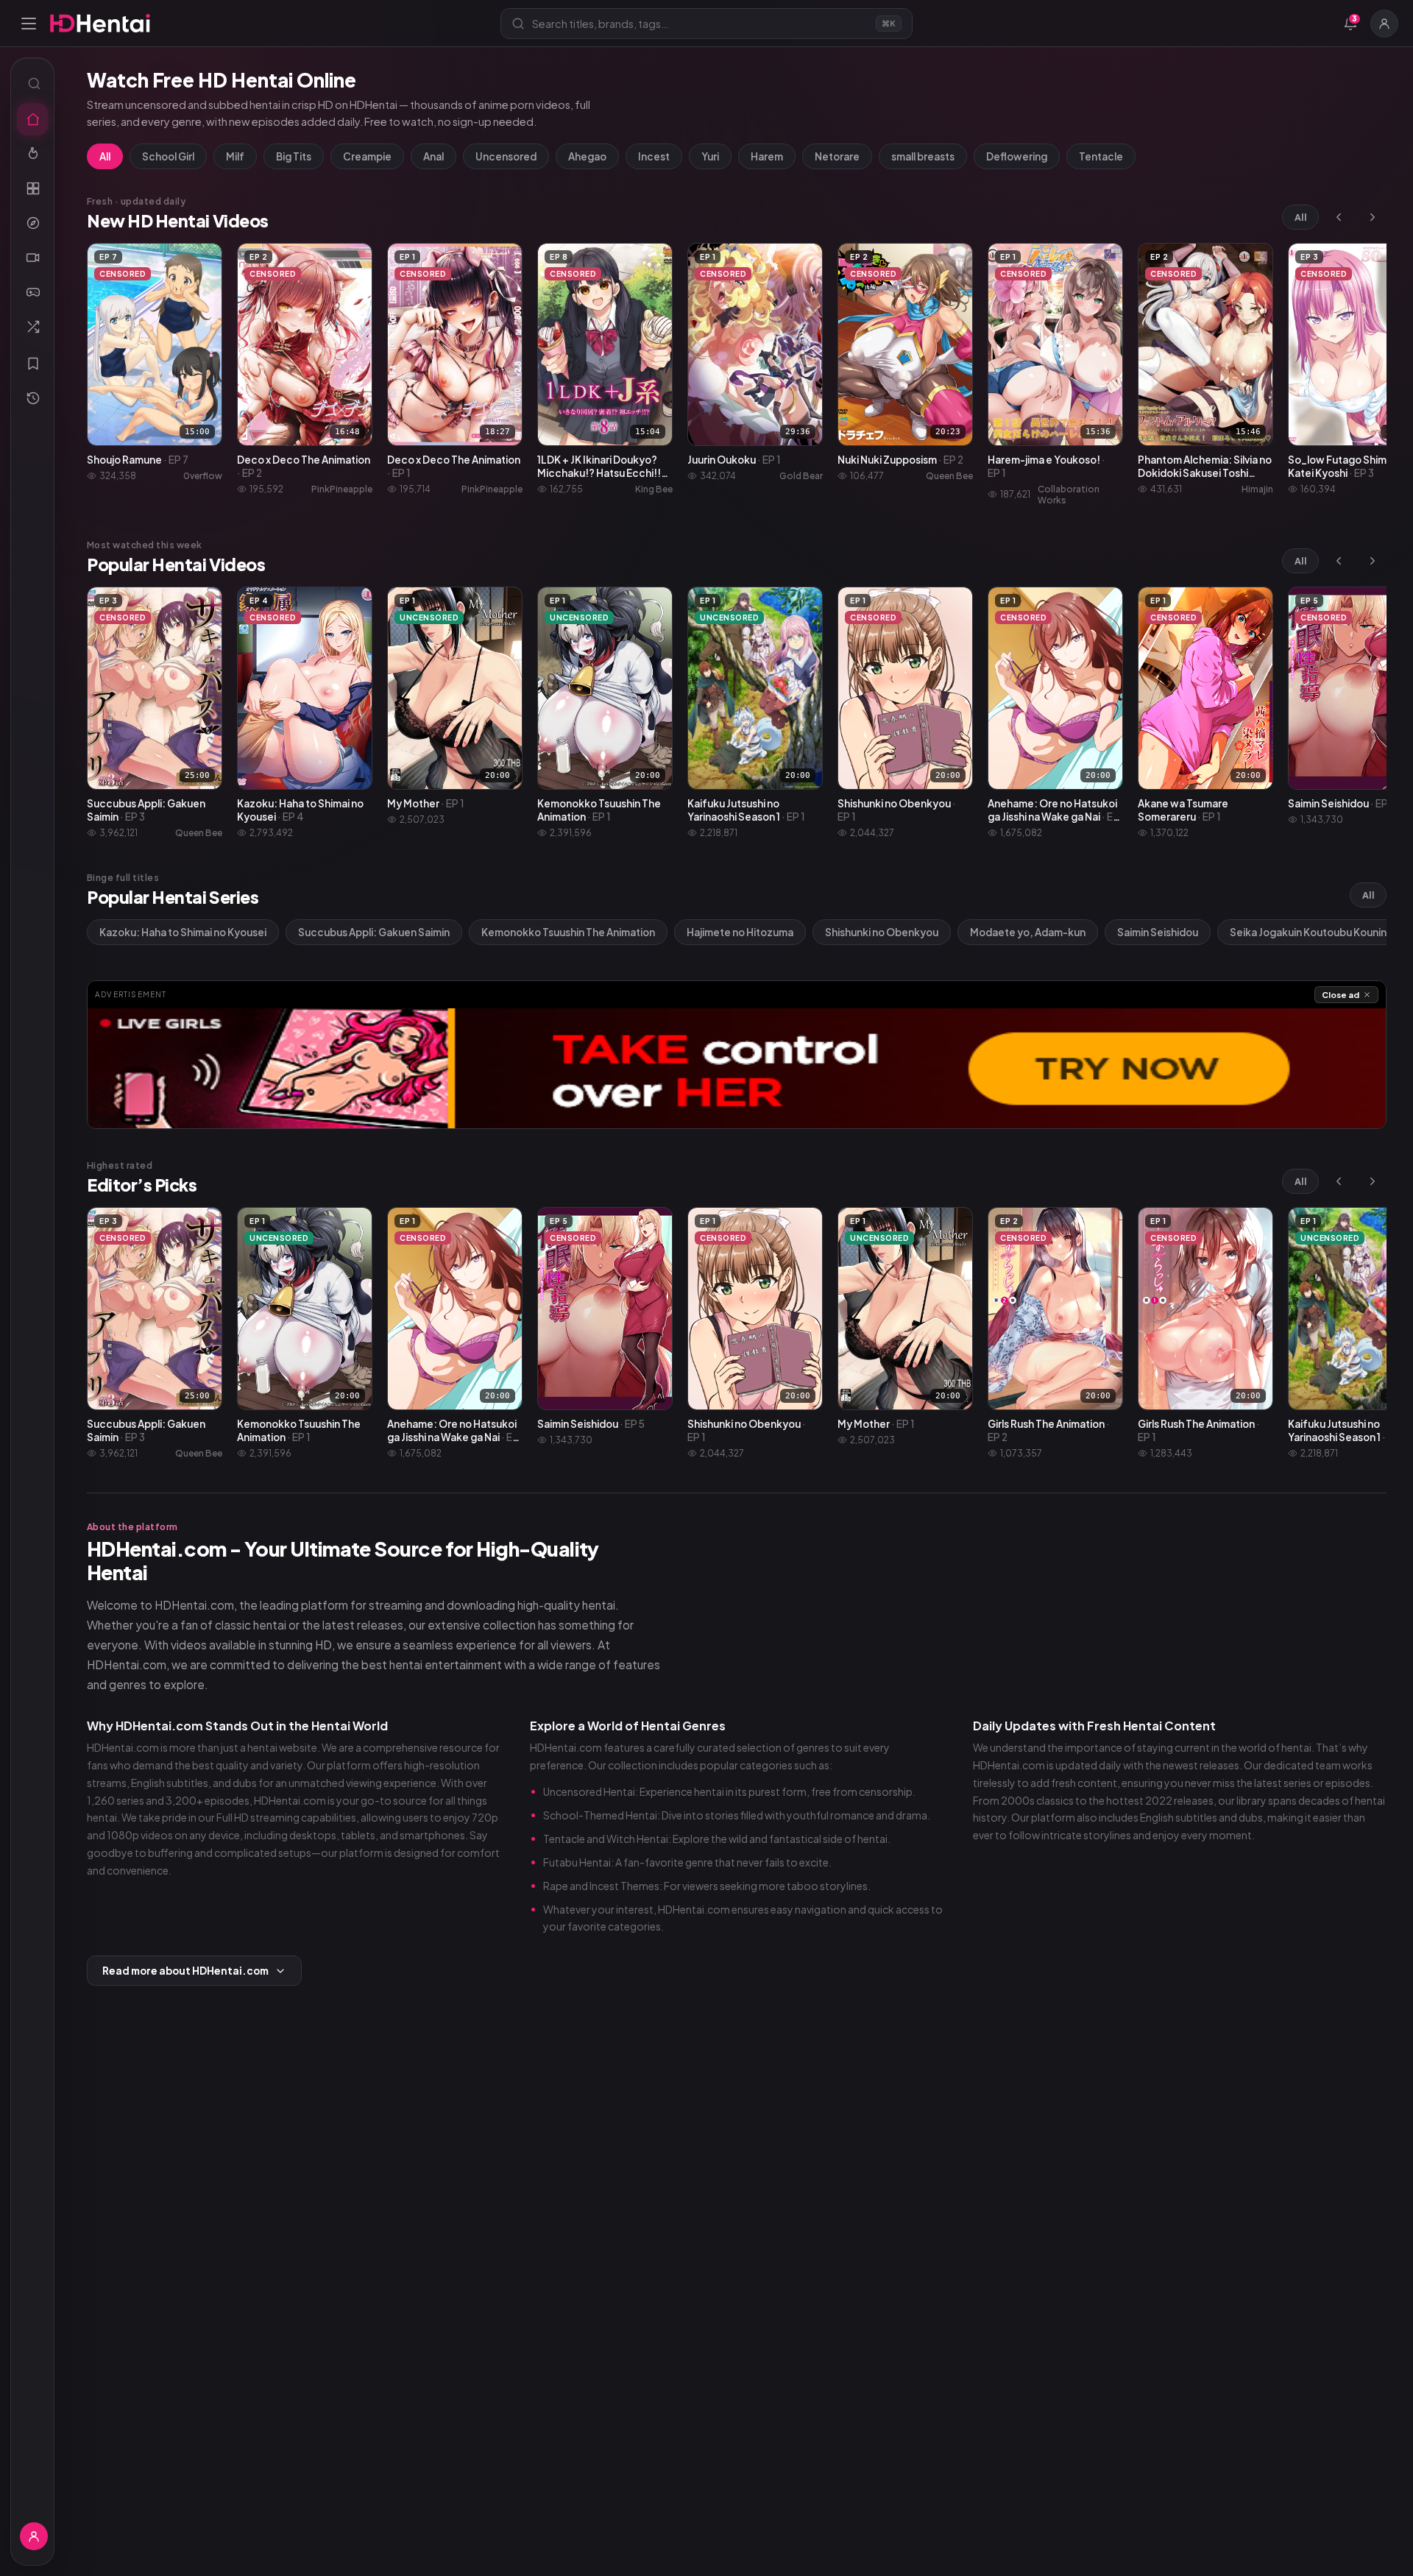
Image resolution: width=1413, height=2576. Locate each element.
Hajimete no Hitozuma (740, 932)
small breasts (923, 156)
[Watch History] (32, 398)
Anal (433, 156)
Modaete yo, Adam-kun (1028, 932)
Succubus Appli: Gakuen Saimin (374, 932)
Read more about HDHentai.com (185, 1971)
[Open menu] (29, 24)
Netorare (837, 156)
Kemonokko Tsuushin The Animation (568, 932)
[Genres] (32, 223)
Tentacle (1101, 156)
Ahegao (587, 156)
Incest (654, 156)
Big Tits (294, 156)
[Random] (32, 327)
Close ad (1341, 995)
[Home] (32, 119)
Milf (235, 156)
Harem (767, 156)
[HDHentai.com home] (100, 23)
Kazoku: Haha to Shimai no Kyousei (183, 932)
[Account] (1384, 24)
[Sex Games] (32, 292)
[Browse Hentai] (32, 188)
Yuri (710, 156)
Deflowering (1017, 156)
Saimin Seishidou (1158, 932)
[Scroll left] (1339, 217)
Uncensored (506, 156)
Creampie (367, 156)
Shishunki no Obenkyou (882, 932)
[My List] (32, 364)
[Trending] (32, 154)
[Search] (32, 83)
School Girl (168, 156)
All (105, 156)
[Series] (32, 258)
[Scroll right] (1373, 217)
